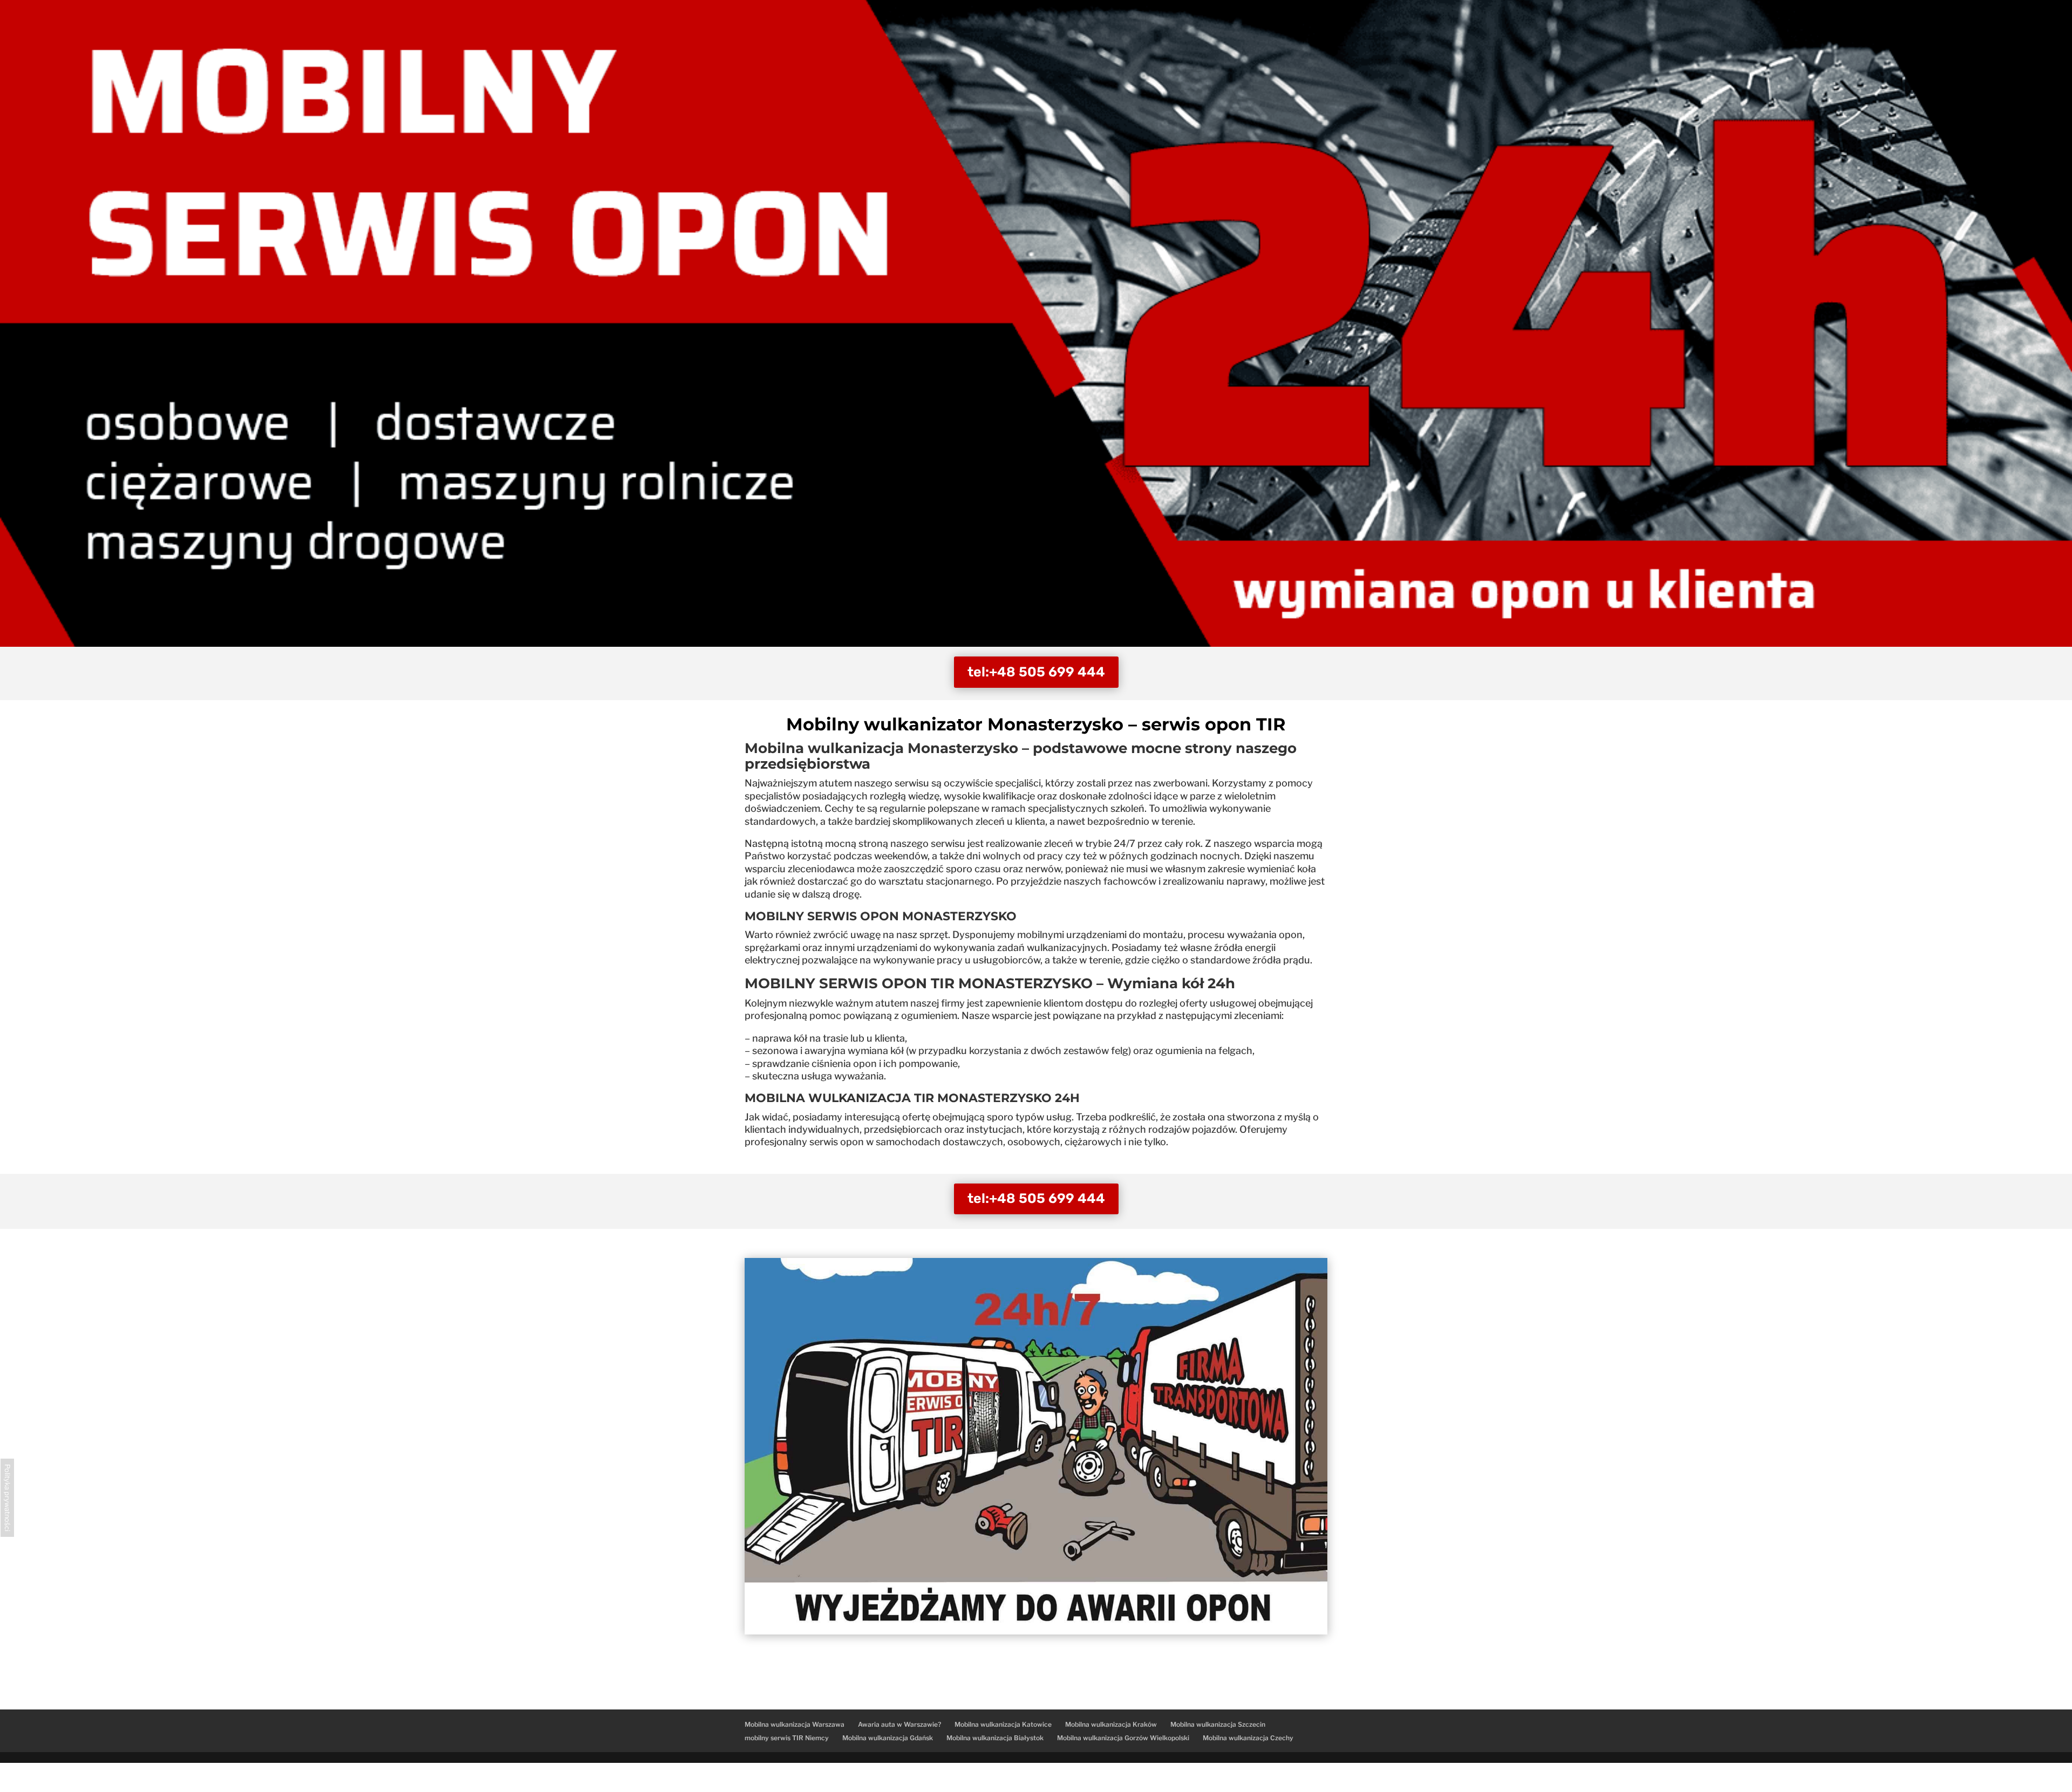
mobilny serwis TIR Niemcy (787, 1738)
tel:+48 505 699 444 (1036, 672)
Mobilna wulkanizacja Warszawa (795, 1724)
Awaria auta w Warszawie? (899, 1724)
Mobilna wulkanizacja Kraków (1111, 1724)
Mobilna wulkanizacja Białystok (995, 1738)
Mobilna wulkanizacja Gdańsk (888, 1738)
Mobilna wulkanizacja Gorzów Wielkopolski (1123, 1738)
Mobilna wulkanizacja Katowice (1003, 1724)
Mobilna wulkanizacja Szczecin (1218, 1724)
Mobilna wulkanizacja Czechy (1248, 1738)
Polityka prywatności (7, 1498)
